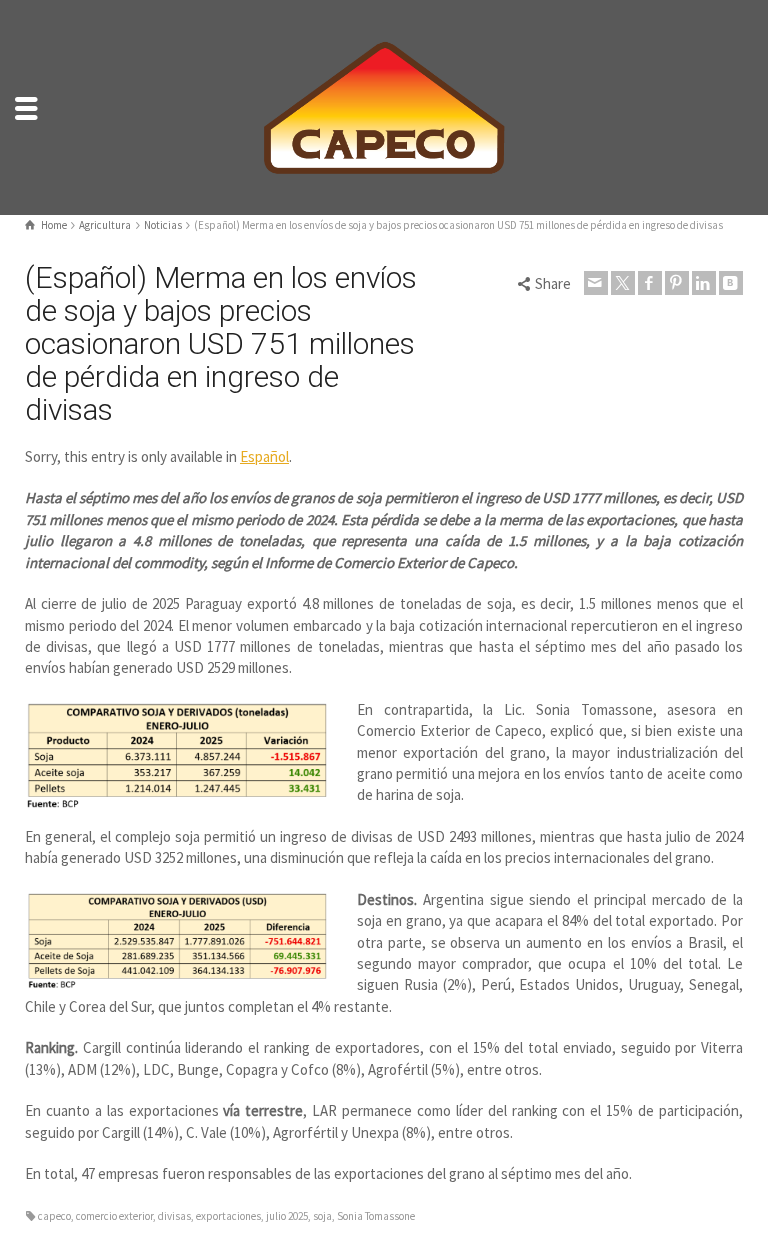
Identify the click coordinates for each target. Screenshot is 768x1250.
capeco (54, 1216)
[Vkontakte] (731, 283)
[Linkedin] (704, 283)
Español (264, 456)
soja (322, 1216)
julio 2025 (287, 1216)
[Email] (596, 283)
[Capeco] (384, 105)
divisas (174, 1216)
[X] (623, 283)
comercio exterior (114, 1216)
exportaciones (228, 1216)
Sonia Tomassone (376, 1216)
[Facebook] (650, 283)
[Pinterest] (677, 283)
